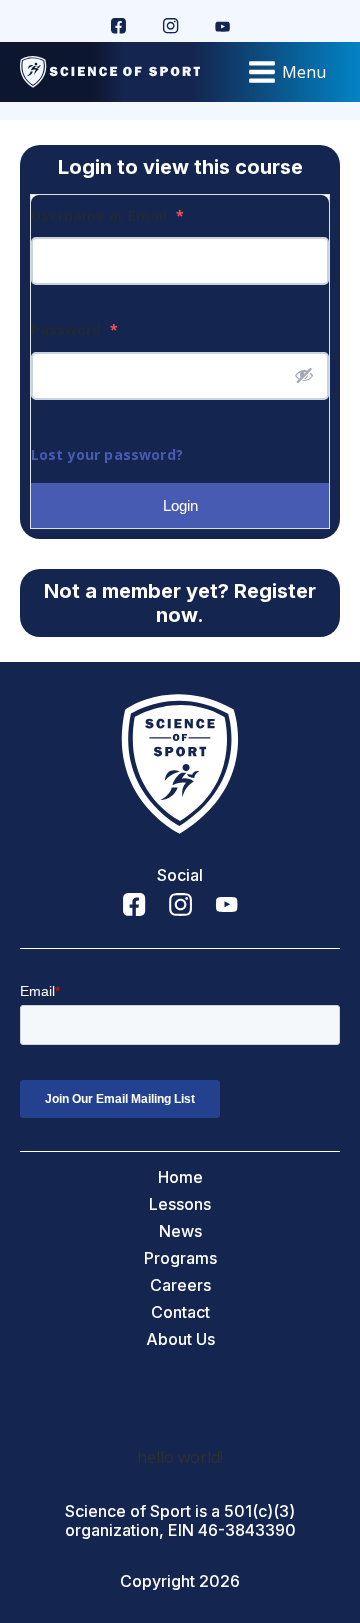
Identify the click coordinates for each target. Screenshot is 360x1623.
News (180, 1231)
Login (180, 505)
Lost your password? (107, 454)
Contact (180, 1312)
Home (180, 1177)
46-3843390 (247, 1530)
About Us (180, 1339)
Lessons (180, 1204)
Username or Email (107, 215)
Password (74, 329)
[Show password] (304, 375)
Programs (180, 1258)
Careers (180, 1285)
